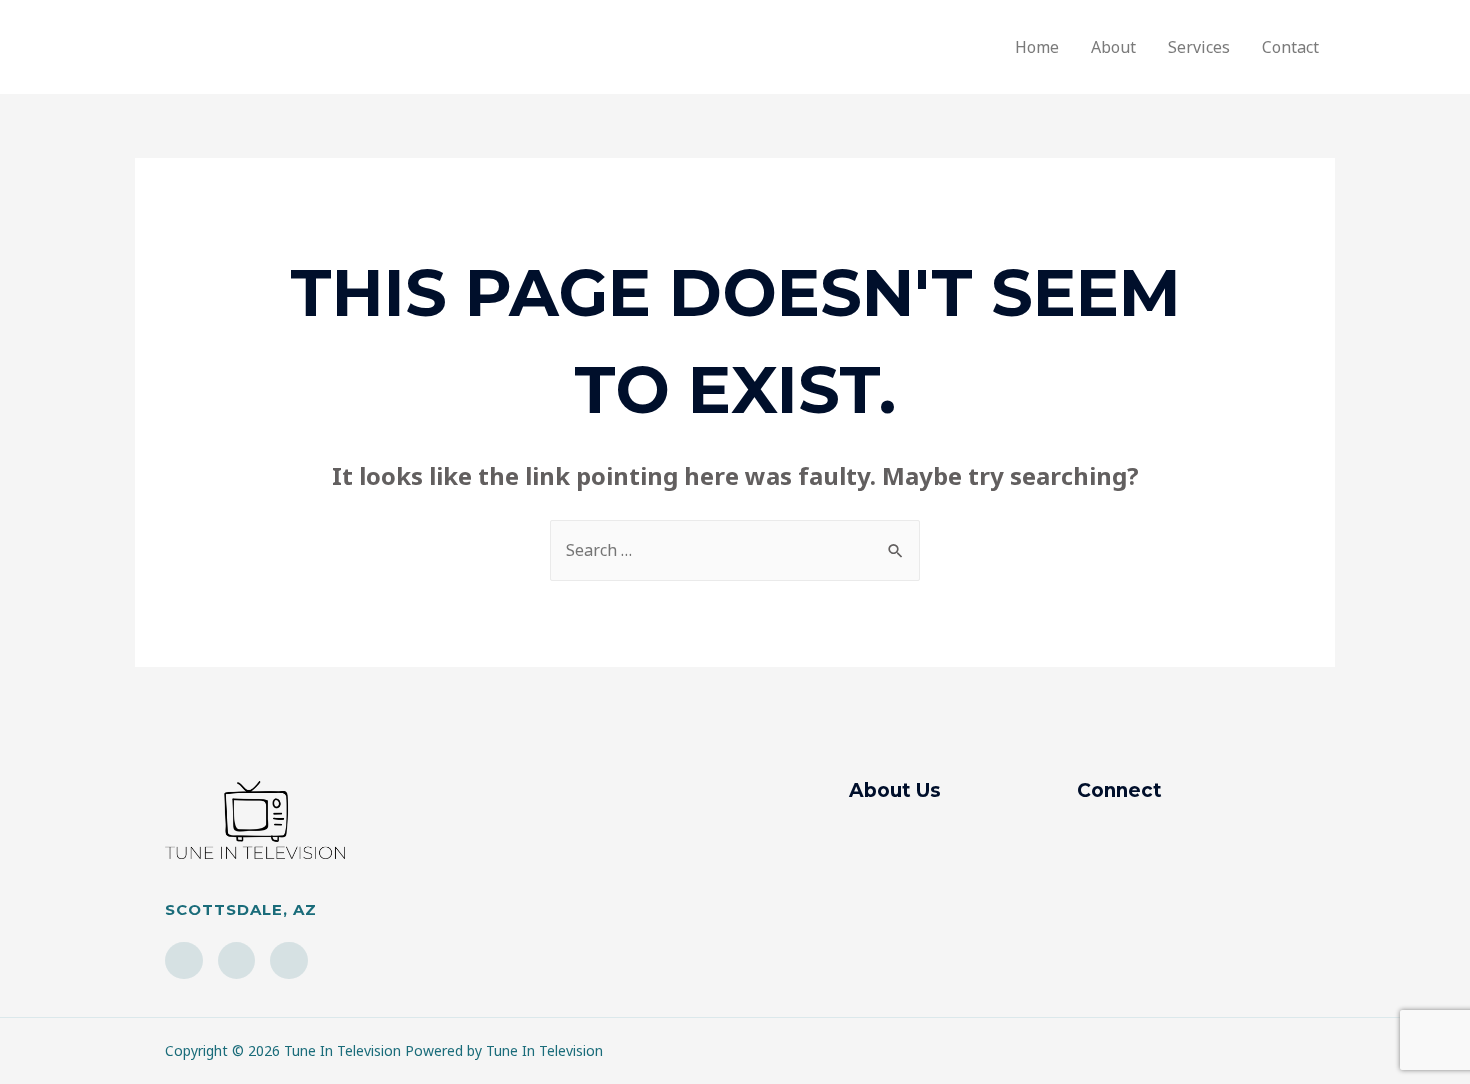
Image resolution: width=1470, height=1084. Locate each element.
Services (1199, 47)
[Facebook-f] (237, 961)
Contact (1290, 47)
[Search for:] (735, 550)
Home (1037, 47)
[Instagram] (184, 961)
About (1113, 47)
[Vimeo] (289, 961)
